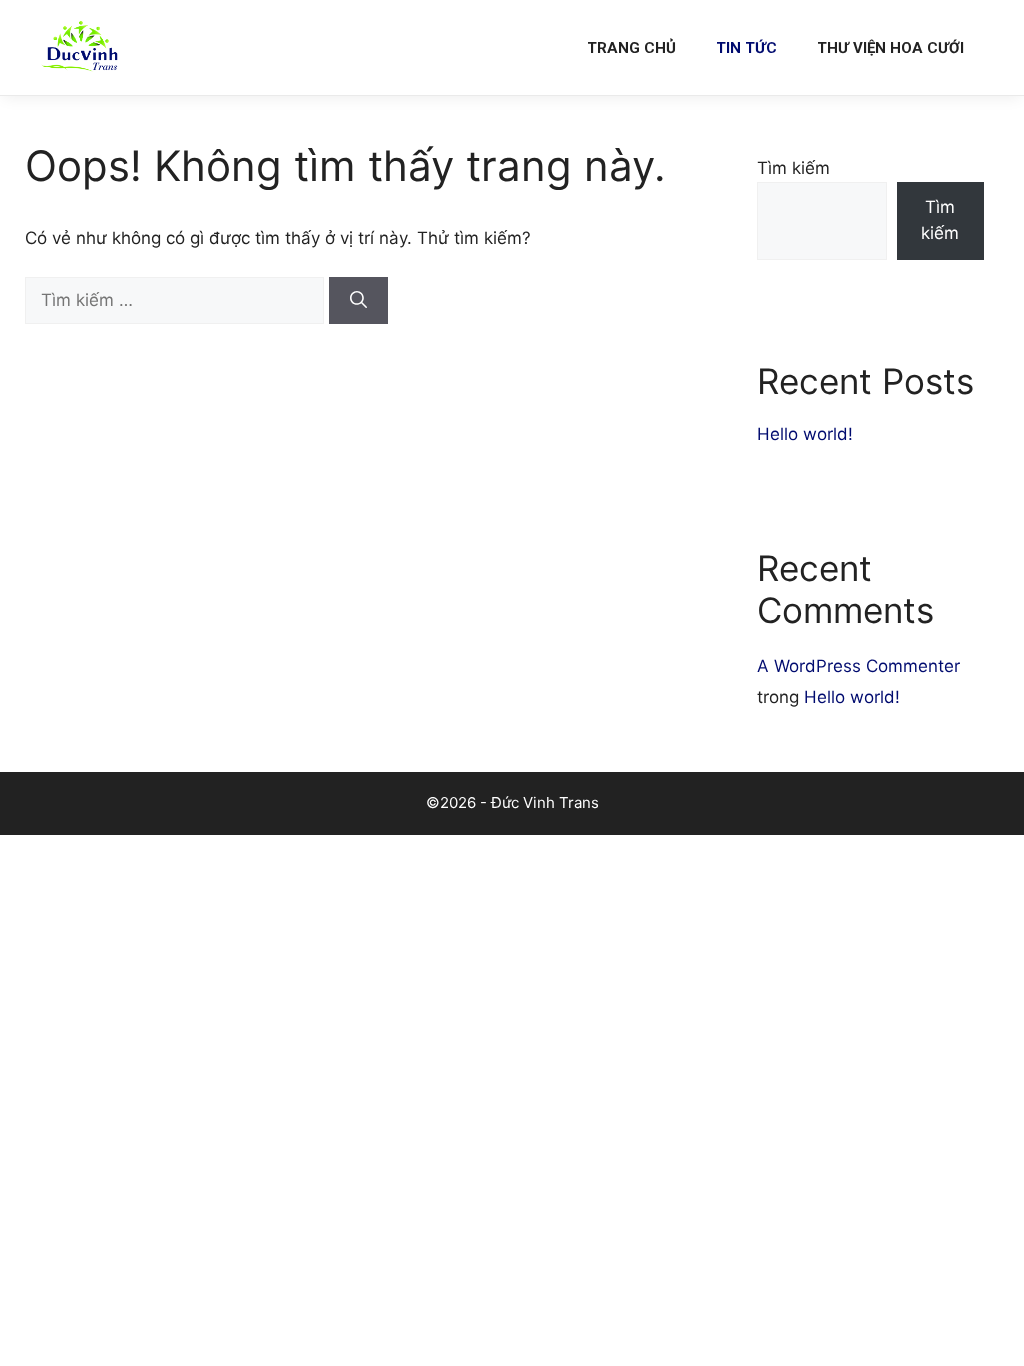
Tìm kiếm (793, 168)
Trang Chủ (631, 48)
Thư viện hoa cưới (890, 48)
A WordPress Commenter (858, 666)
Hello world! (805, 434)
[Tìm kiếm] (358, 301)
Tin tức (746, 48)
